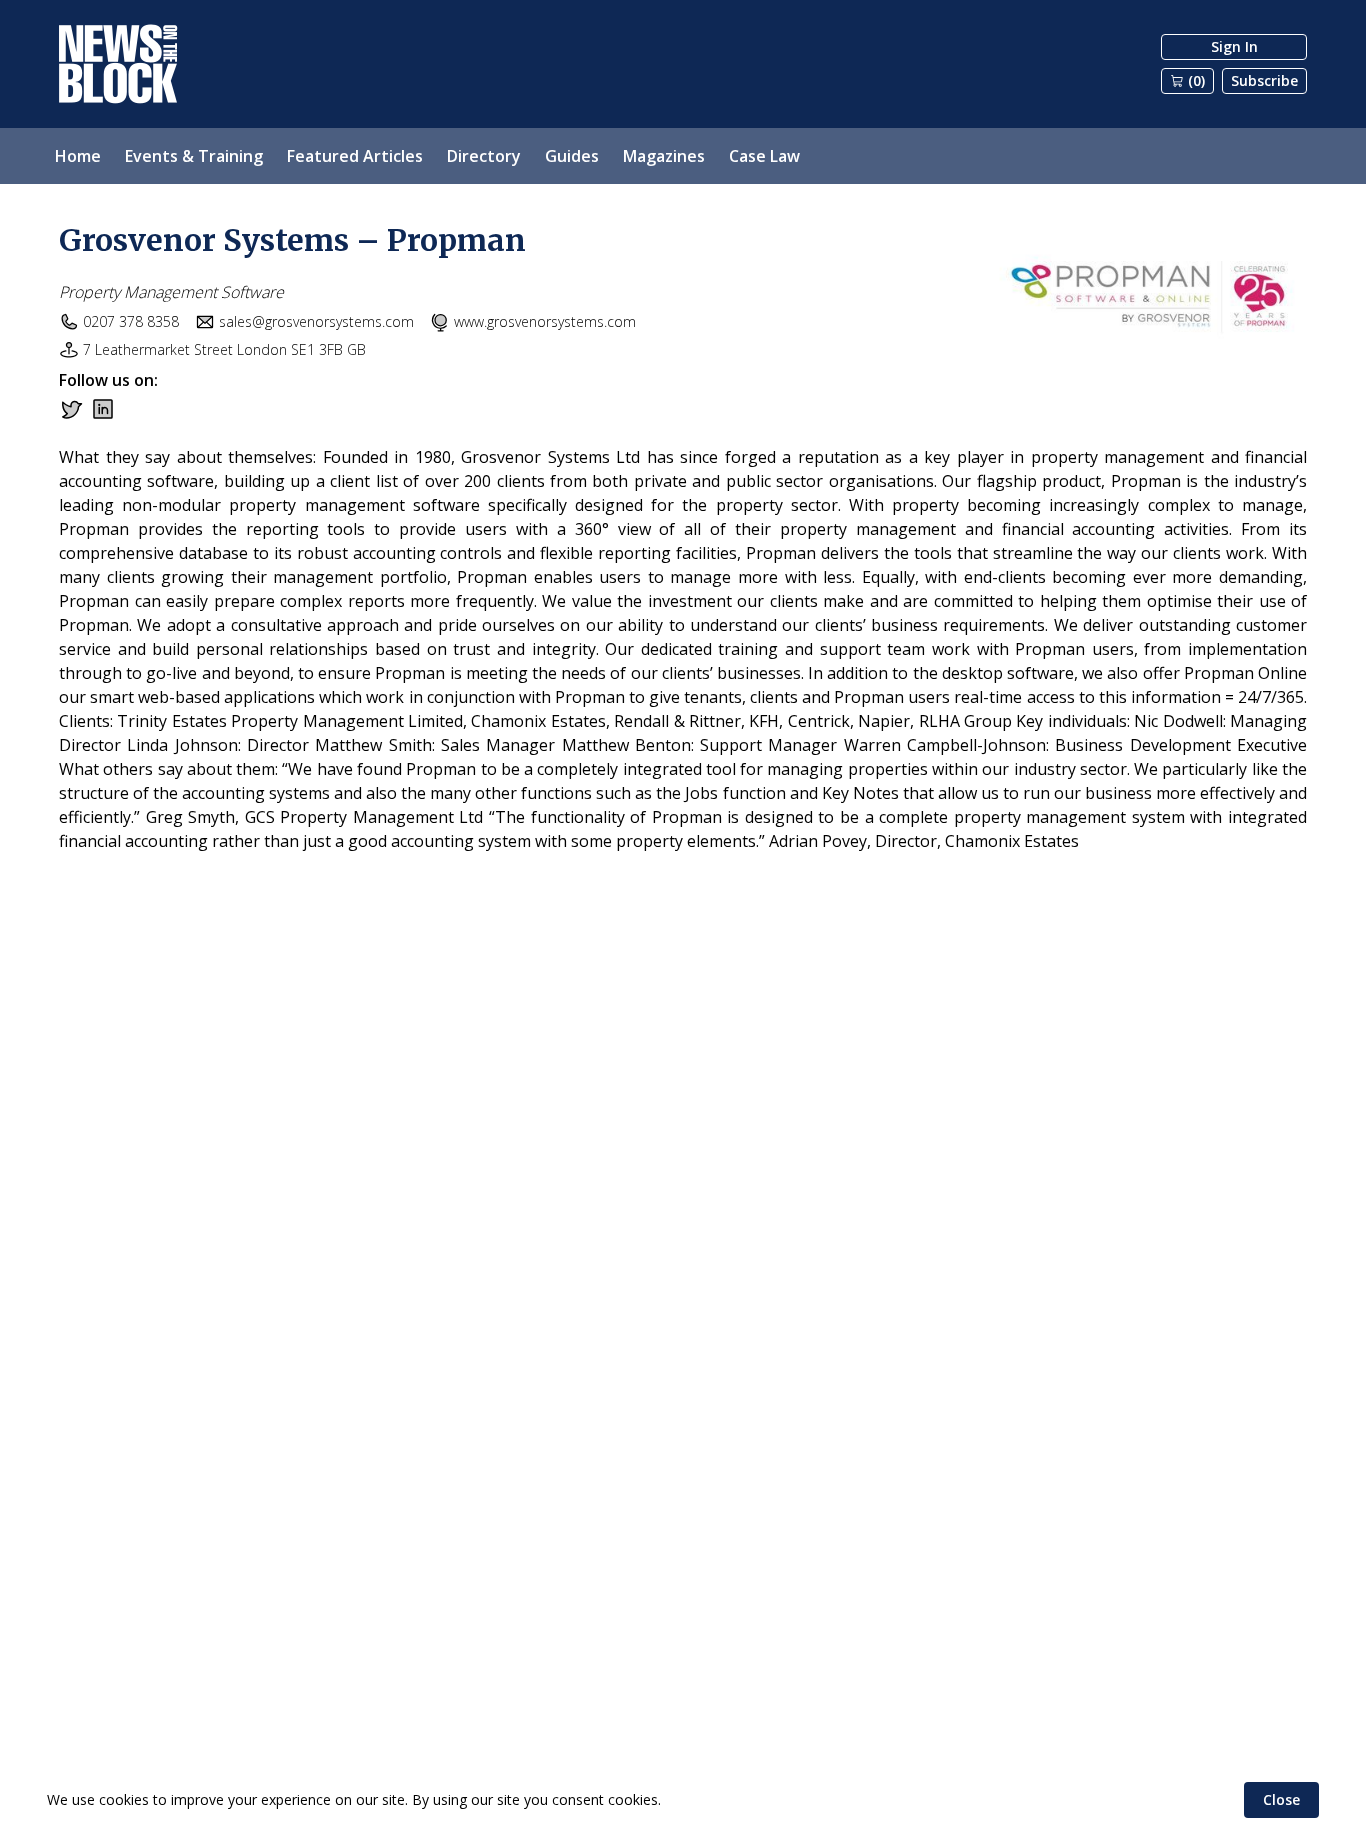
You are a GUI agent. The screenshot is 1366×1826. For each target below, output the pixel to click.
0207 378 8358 (131, 321)
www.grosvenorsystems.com (545, 321)
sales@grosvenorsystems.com (316, 321)
